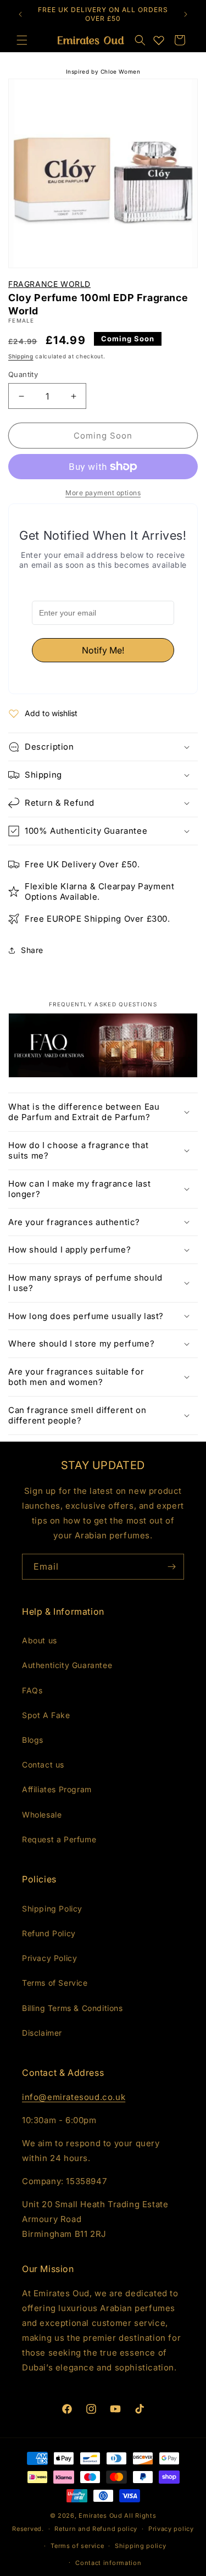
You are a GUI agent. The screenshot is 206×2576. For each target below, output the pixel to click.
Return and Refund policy (96, 2529)
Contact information (108, 2563)
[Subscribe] (171, 1567)
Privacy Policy (49, 1958)
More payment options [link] (103, 493)
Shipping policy (141, 2546)
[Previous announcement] (20, 14)
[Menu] (22, 40)
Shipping (21, 356)
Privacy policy (171, 2529)
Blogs (33, 1740)
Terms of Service (55, 1983)
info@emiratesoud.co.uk (74, 2097)
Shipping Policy (52, 1909)
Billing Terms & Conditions (73, 2008)
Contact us (43, 1765)
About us (40, 1640)
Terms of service (77, 2546)
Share (32, 950)
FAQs (32, 1690)
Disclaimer (42, 2033)
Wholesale (42, 1815)
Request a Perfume (59, 1839)
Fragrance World (49, 284)
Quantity (23, 374)
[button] (140, 40)
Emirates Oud (100, 2516)
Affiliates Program (57, 1789)
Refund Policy (49, 1933)
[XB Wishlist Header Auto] (159, 40)
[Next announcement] (186, 14)
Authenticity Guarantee (67, 1665)
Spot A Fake (46, 1715)
